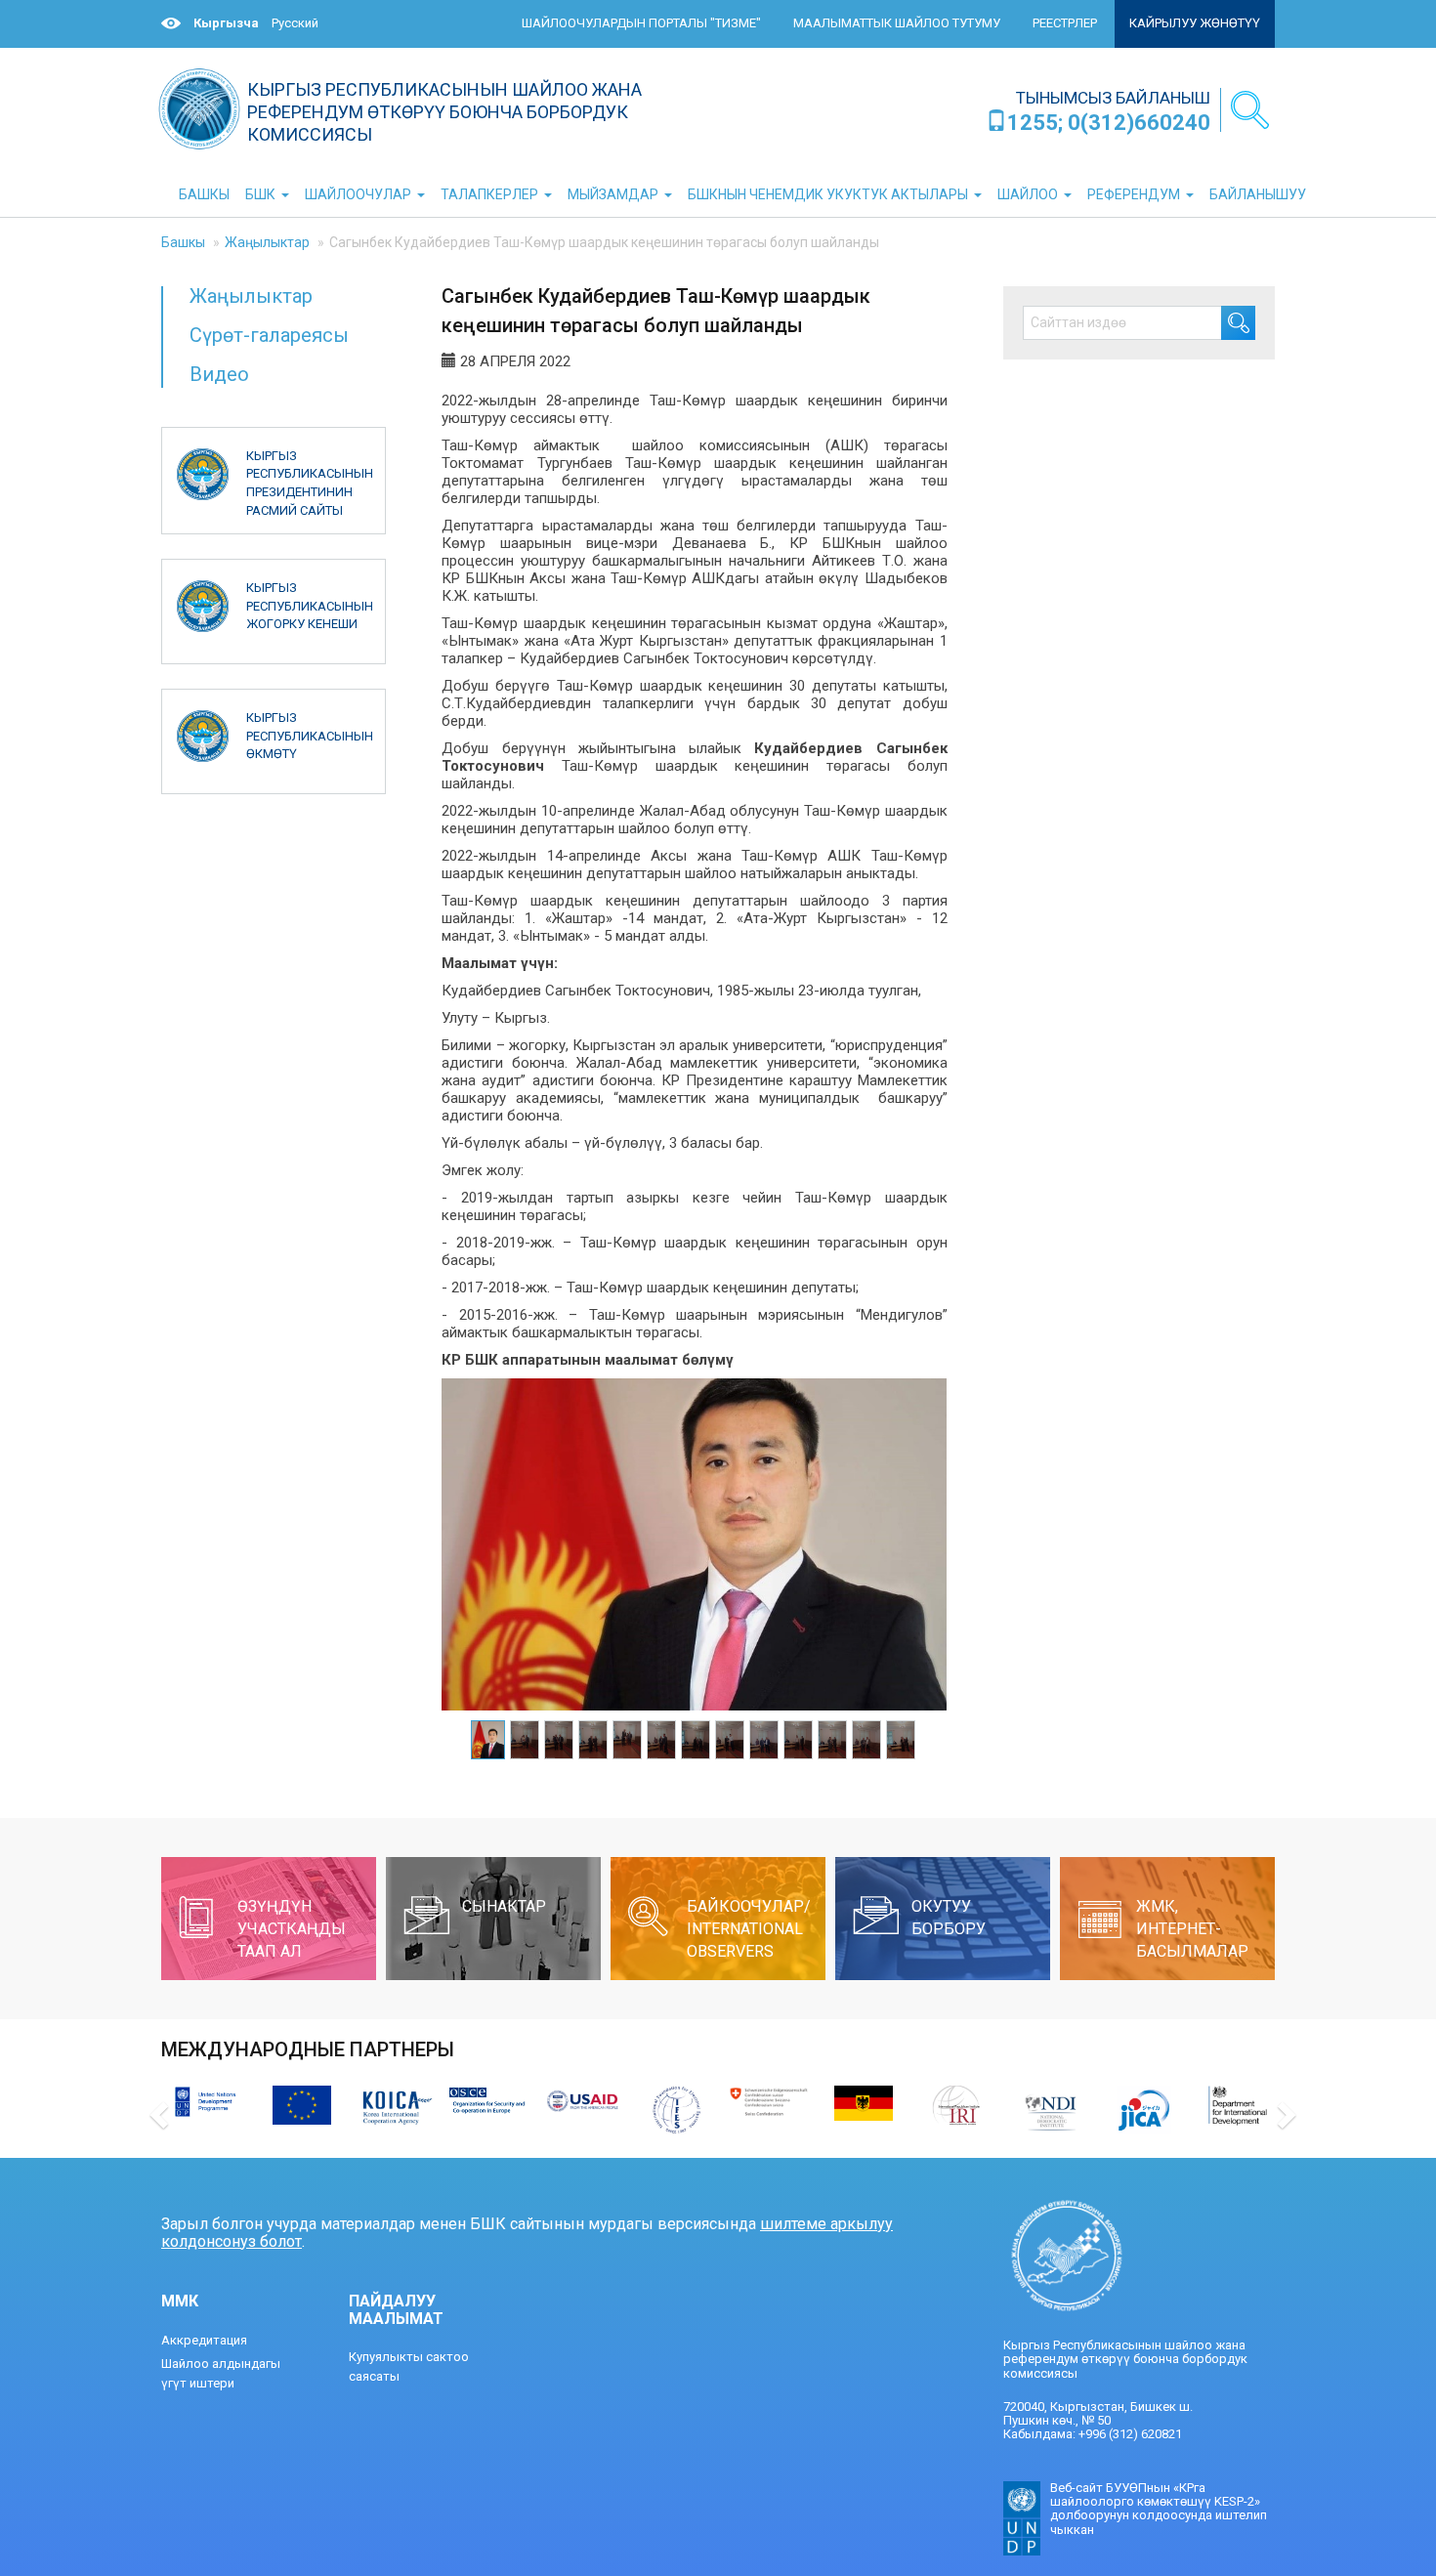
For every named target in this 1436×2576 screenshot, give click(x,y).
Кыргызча (226, 23)
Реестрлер (1065, 23)
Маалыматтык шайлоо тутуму (897, 23)
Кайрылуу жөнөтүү (1195, 23)
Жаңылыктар (267, 242)
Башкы (183, 242)
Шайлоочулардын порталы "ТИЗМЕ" (641, 23)
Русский (295, 23)
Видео (219, 374)
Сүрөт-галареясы (269, 335)
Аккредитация (204, 2340)
